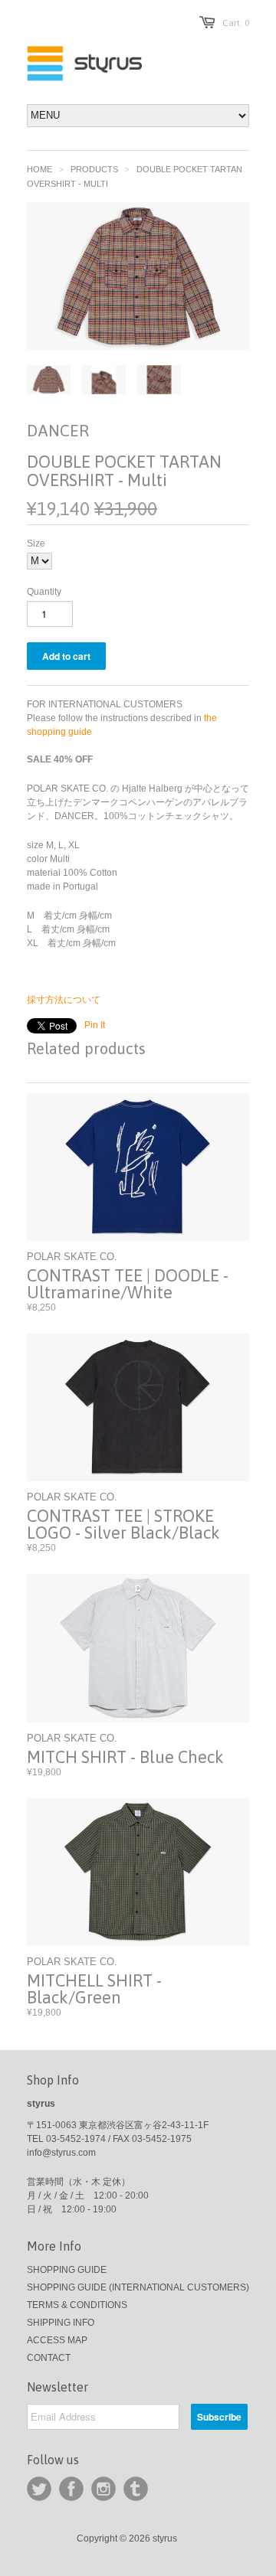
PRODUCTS (94, 169)
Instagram (103, 2489)
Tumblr (136, 2489)
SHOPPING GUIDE (67, 2270)
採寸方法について (64, 1000)
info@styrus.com (61, 2153)
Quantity (44, 592)
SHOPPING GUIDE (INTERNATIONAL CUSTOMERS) (138, 2287)
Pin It (95, 1025)
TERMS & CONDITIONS (77, 2305)
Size (36, 544)
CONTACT (49, 2358)
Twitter (39, 2489)
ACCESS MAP (57, 2340)
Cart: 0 (236, 23)
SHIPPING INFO (61, 2323)
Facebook (71, 2489)
